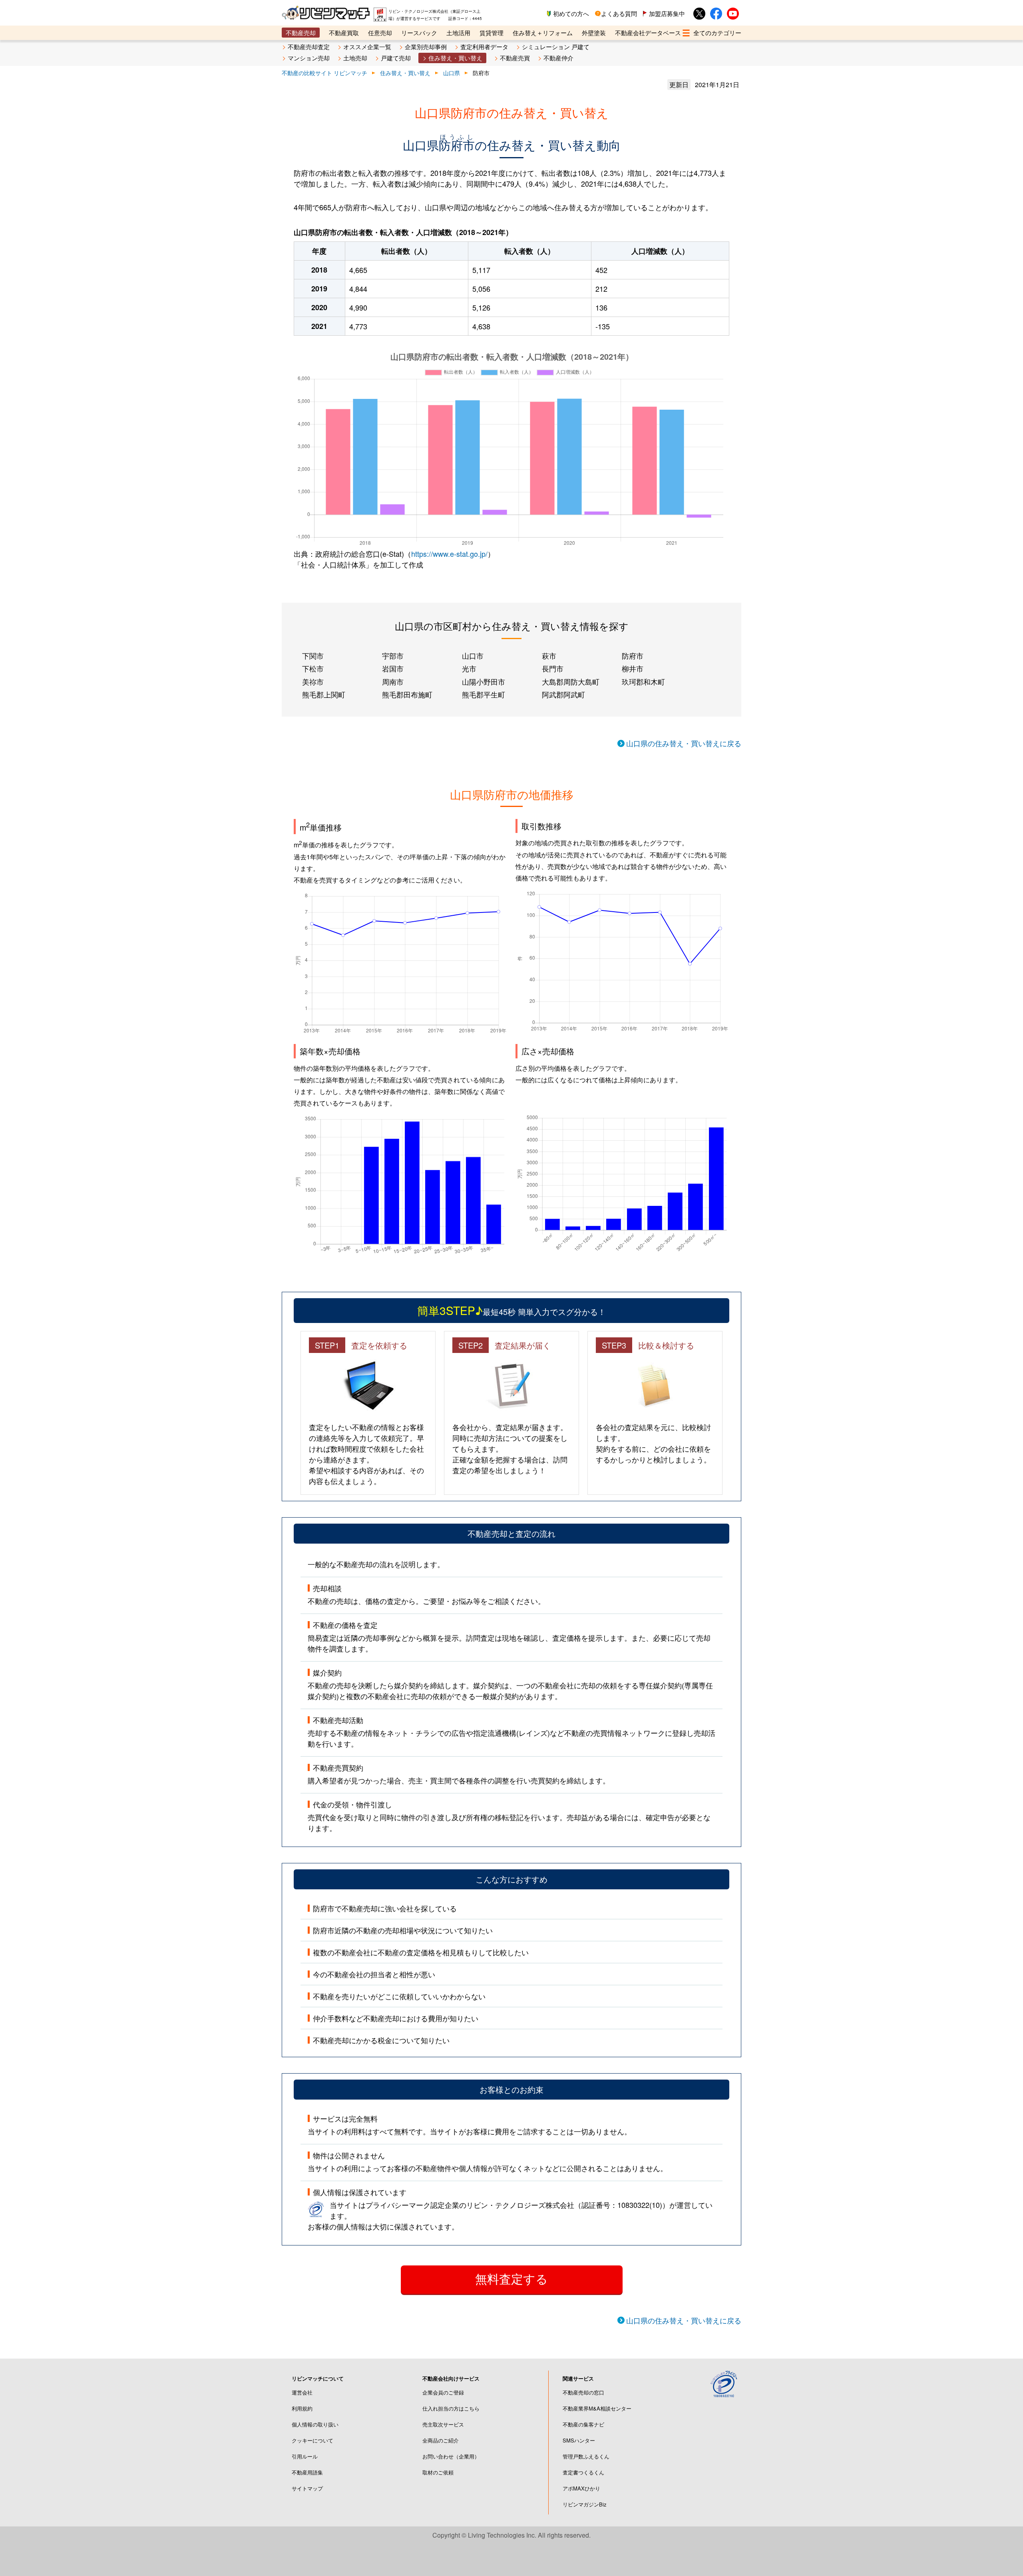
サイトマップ (307, 2488)
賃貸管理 (492, 33)
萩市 (549, 655)
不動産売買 (515, 58)
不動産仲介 (558, 58)
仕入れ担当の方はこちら (451, 2408)
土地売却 (355, 58)
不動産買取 (344, 33)
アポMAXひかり (581, 2488)
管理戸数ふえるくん (586, 2456)
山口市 (473, 655)
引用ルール (305, 2456)
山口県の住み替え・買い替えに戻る (684, 743)
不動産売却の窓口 (583, 2392)
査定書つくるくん (583, 2472)
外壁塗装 (594, 33)
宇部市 (393, 655)
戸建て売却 (396, 58)
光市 (469, 668)
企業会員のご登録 (443, 2392)
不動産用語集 (307, 2472)
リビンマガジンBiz (585, 2504)
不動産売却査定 (309, 47)
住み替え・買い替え (455, 58)
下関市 (313, 655)
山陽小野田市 (484, 681)
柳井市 (633, 668)
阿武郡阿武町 (563, 694)
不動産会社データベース (648, 33)
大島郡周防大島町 (571, 681)
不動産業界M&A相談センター (597, 2408)
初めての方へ (571, 13)
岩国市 (393, 668)
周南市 (393, 681)
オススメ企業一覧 (367, 47)
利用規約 (302, 2408)
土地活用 (458, 33)
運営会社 (302, 2392)
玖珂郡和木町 (643, 681)
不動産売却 (301, 33)
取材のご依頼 (438, 2472)
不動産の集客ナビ (583, 2424)
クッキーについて (312, 2440)
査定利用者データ (484, 47)
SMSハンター (579, 2440)
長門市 (553, 668)
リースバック (419, 33)
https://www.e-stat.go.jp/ (449, 554)
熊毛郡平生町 (484, 694)
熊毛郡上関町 (324, 694)
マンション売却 (309, 58)
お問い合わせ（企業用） (451, 2456)
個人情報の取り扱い (315, 2424)
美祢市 (313, 681)
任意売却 (380, 33)
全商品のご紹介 (441, 2440)
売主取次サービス (443, 2424)
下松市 (313, 668)
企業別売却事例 (426, 47)
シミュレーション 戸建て (556, 47)
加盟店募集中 (667, 13)
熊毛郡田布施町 (407, 694)
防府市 (633, 655)
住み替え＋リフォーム (543, 33)
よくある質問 (619, 13)
